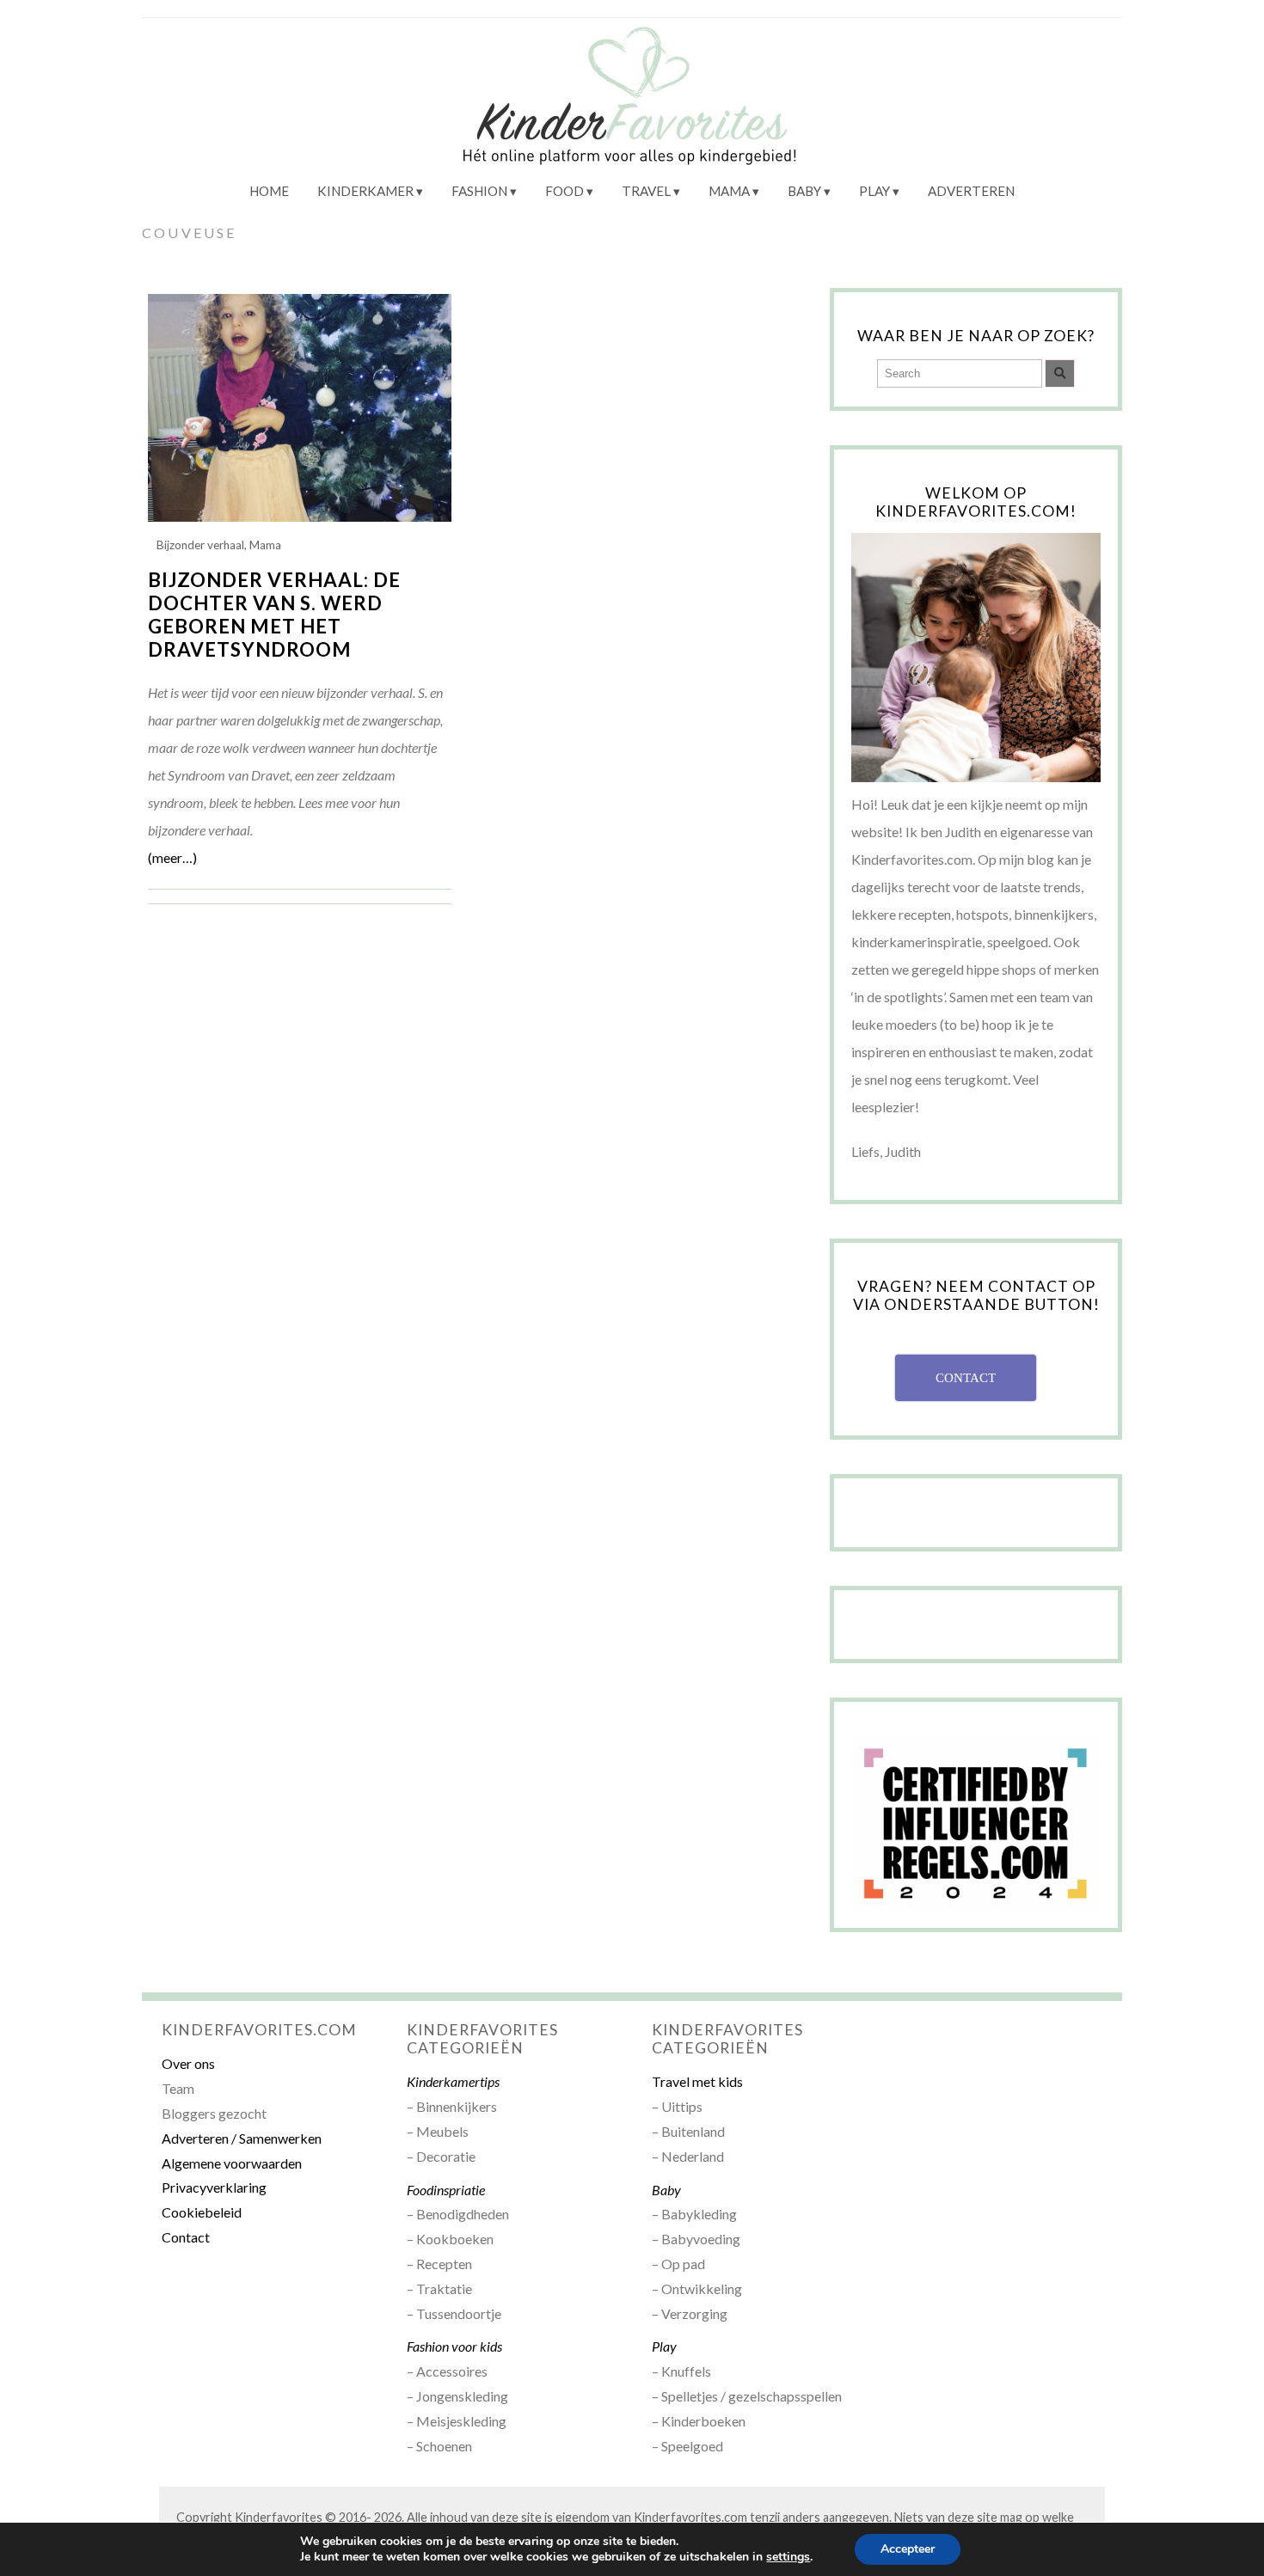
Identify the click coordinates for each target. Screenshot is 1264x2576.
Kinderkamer (365, 191)
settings (788, 2557)
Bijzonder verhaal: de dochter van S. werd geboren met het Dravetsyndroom (274, 615)
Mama (729, 191)
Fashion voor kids (454, 2346)
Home (269, 191)
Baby (804, 191)
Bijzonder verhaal (200, 545)
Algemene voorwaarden (232, 2163)
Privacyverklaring (214, 2187)
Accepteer (908, 2549)
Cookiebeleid (202, 2212)
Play (874, 191)
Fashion (479, 191)
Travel (646, 191)
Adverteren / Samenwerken (242, 2138)
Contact (186, 2237)
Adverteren (971, 191)
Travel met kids (697, 2081)
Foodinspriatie (446, 2190)
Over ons (188, 2063)
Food (565, 191)
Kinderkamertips (453, 2081)
